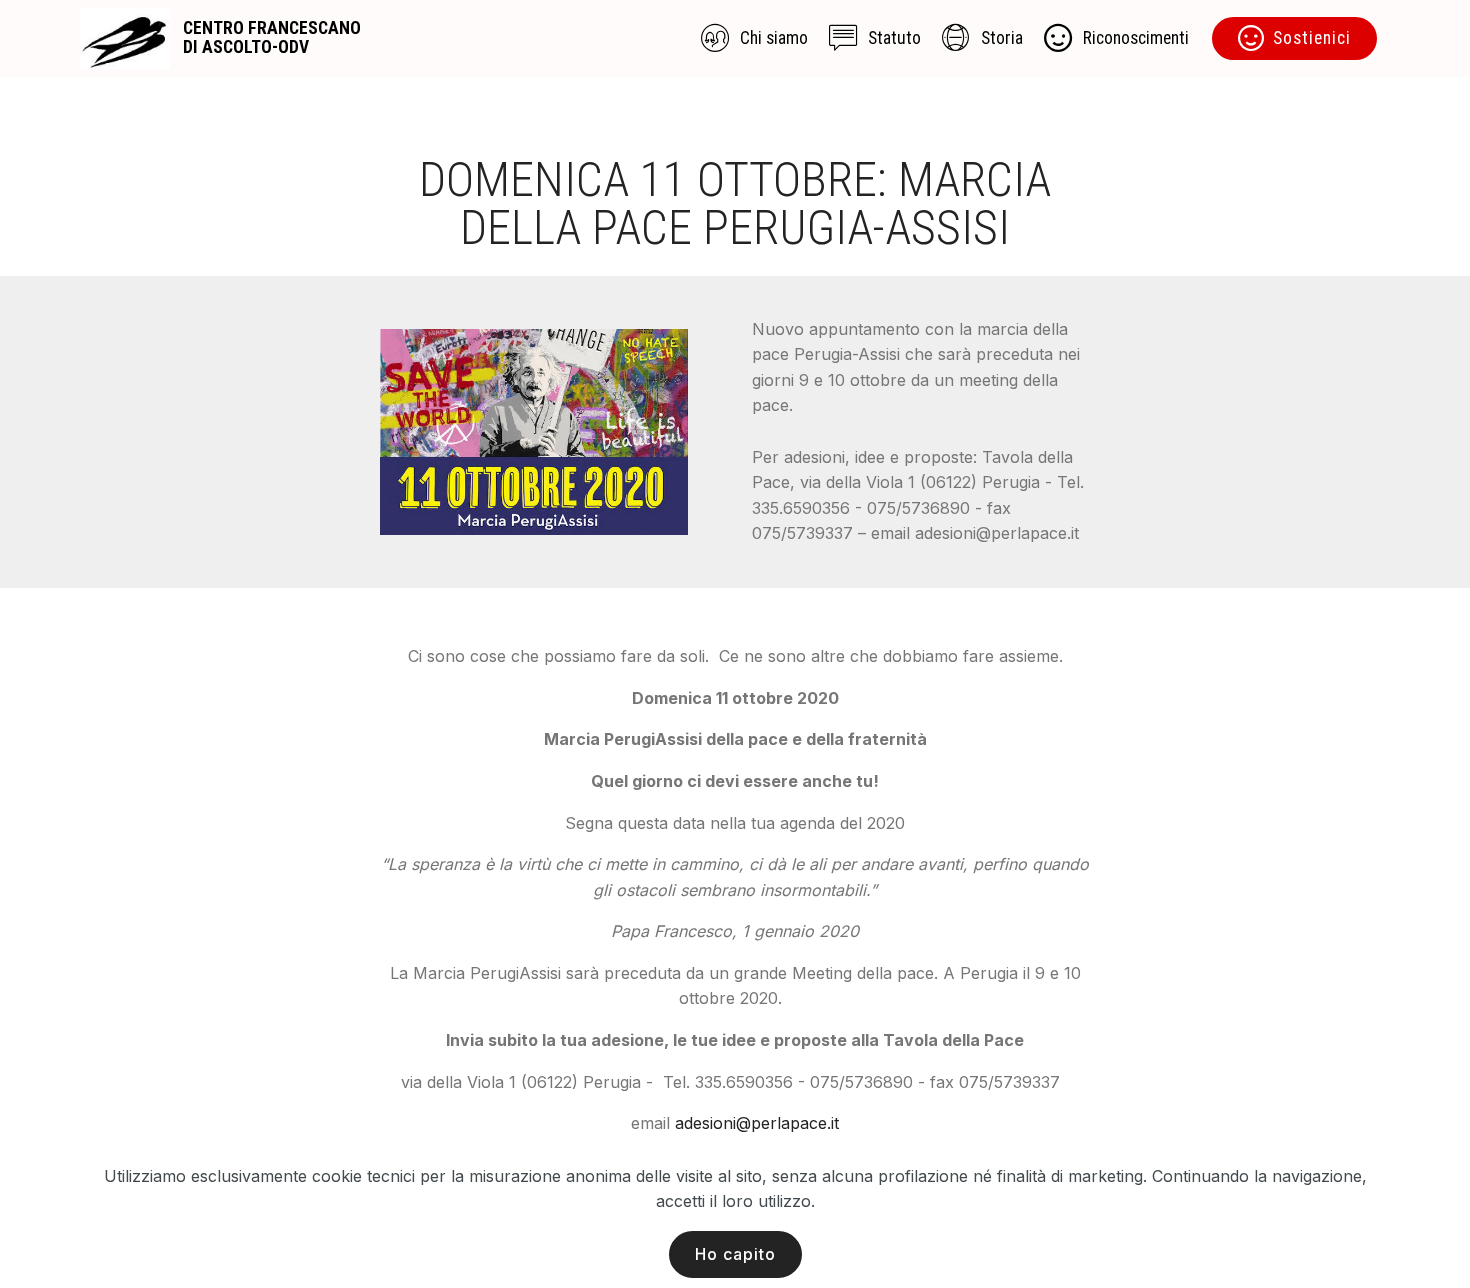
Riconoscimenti (1136, 38)
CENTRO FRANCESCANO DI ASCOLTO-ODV (272, 38)
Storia (1002, 38)
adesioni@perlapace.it (757, 1123)
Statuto (894, 38)
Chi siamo (774, 38)
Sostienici (1312, 38)
